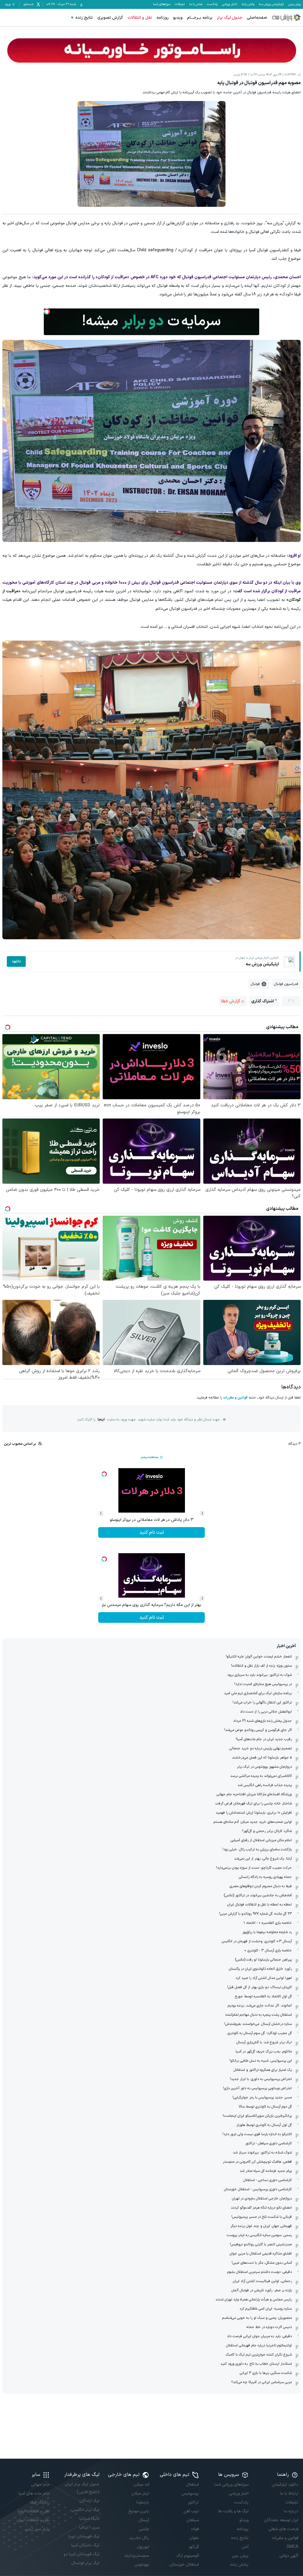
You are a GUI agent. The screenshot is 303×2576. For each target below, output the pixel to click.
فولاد (195, 2529)
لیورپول (143, 2547)
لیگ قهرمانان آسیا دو (82, 2554)
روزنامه (163, 18)
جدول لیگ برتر (230, 18)
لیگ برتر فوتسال (85, 2563)
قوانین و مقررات (235, 1398)
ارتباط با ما (289, 2493)
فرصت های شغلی (283, 2529)
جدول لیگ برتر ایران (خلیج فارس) (82, 2488)
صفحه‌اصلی (257, 18)
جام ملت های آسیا (34, 2493)
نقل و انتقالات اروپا (34, 2511)
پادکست (212, 4)
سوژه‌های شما (162, 4)
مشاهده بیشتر (149, 1457)
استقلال (192, 2485)
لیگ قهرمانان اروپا (84, 2536)
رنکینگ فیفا (40, 2502)
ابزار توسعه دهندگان (281, 2520)
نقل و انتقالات (140, 18)
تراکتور (193, 2502)
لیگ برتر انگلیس (86, 2510)
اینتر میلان (140, 2493)
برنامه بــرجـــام (200, 18)
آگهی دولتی (289, 2556)
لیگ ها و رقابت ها (233, 2511)
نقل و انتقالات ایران (33, 2520)
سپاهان (193, 2520)
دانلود (16, 961)
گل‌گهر (194, 2547)
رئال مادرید (139, 2538)
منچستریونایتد (137, 2556)
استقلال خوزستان (184, 2565)
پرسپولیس (190, 2493)
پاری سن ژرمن (37, 2529)
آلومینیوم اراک (187, 2556)
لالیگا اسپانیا (89, 2519)
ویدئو (244, 2520)
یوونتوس (142, 2565)
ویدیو (178, 18)
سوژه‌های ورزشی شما (231, 2485)
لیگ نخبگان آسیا (85, 2545)
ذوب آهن (191, 2511)
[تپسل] (47, 311)
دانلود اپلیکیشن (285, 2485)
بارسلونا (143, 2502)
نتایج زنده (84, 18)
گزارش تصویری (110, 18)
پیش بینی (294, 4)
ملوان (194, 2538)
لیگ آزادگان (89, 2501)
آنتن (245, 2547)
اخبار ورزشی (230, 4)
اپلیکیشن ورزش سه (271, 4)
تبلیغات (180, 4)
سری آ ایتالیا (89, 2528)
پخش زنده (248, 4)
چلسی (144, 2529)
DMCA (292, 2547)
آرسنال (144, 2520)
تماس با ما (196, 4)
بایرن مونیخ (139, 2511)
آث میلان (141, 2485)
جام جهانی (40, 2485)
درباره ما (291, 2511)
